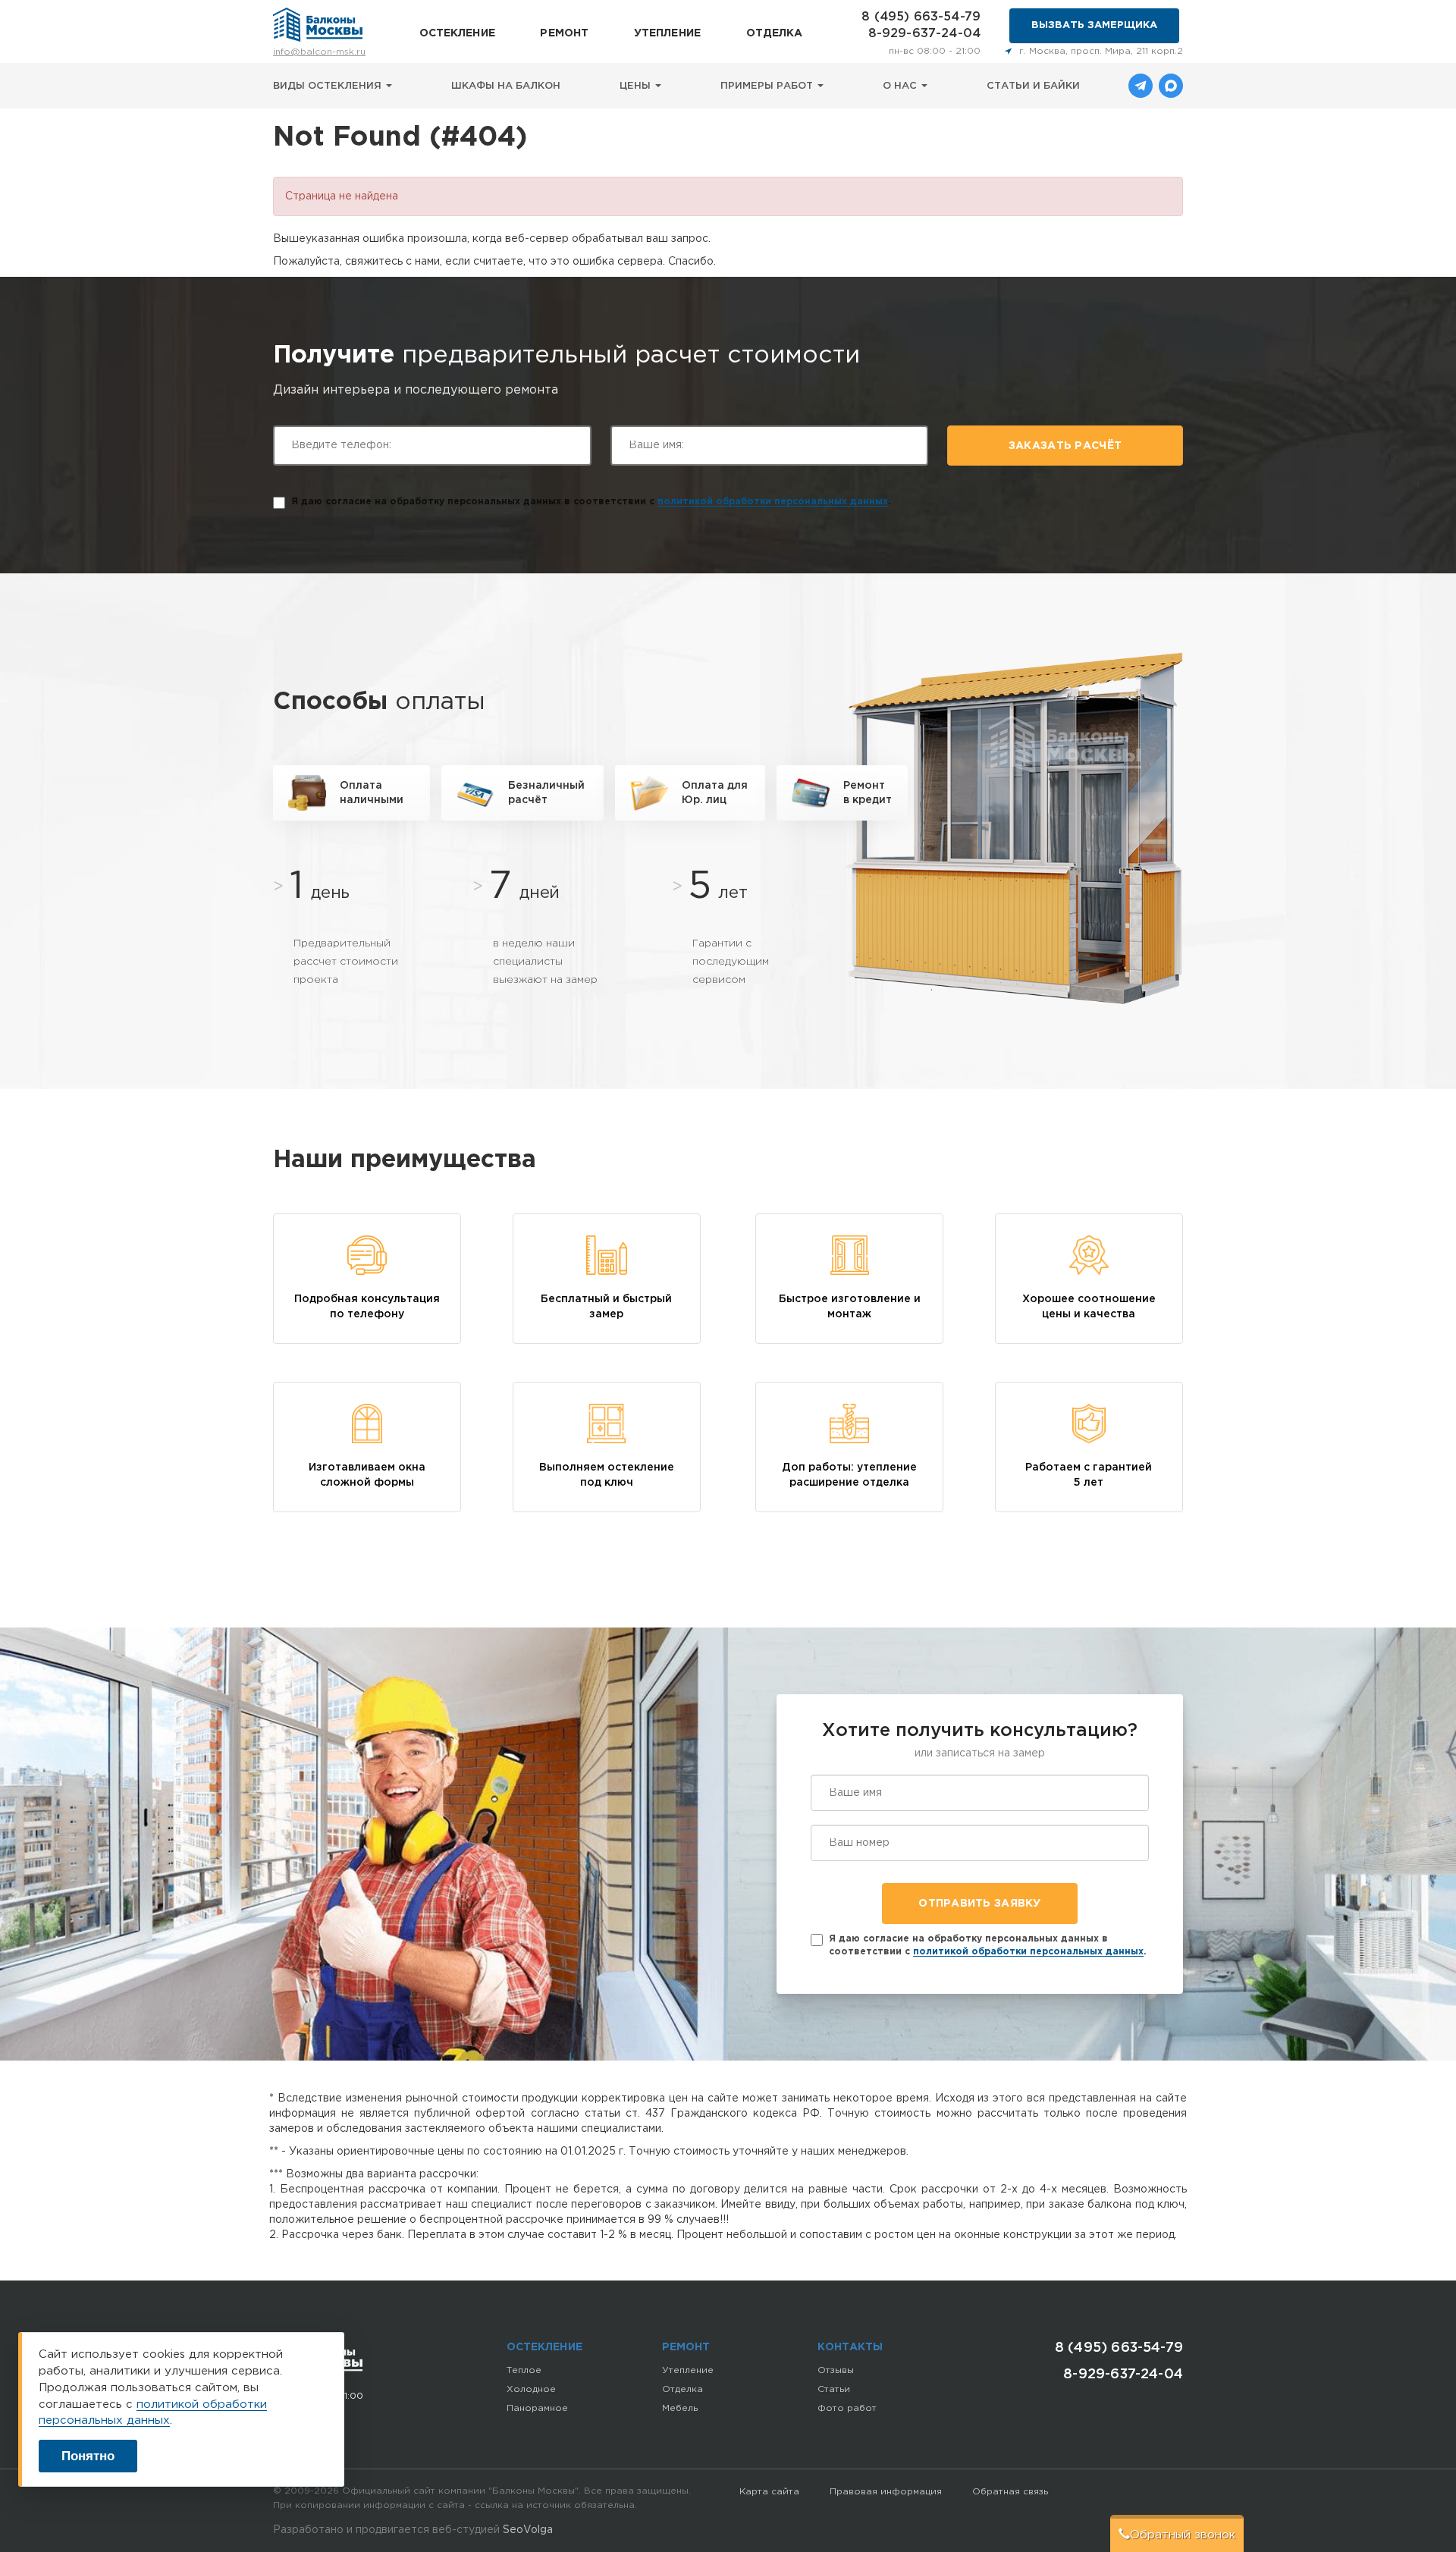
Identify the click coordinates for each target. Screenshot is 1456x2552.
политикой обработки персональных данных (773, 502)
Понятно (88, 2456)
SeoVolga (528, 2530)
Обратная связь (1010, 2492)
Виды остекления (329, 86)
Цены (637, 86)
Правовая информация (886, 2492)
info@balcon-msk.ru (319, 52)
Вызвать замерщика (1094, 25)
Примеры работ (768, 86)
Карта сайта (769, 2492)
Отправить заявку (979, 1904)
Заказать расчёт (1065, 446)
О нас (901, 86)
